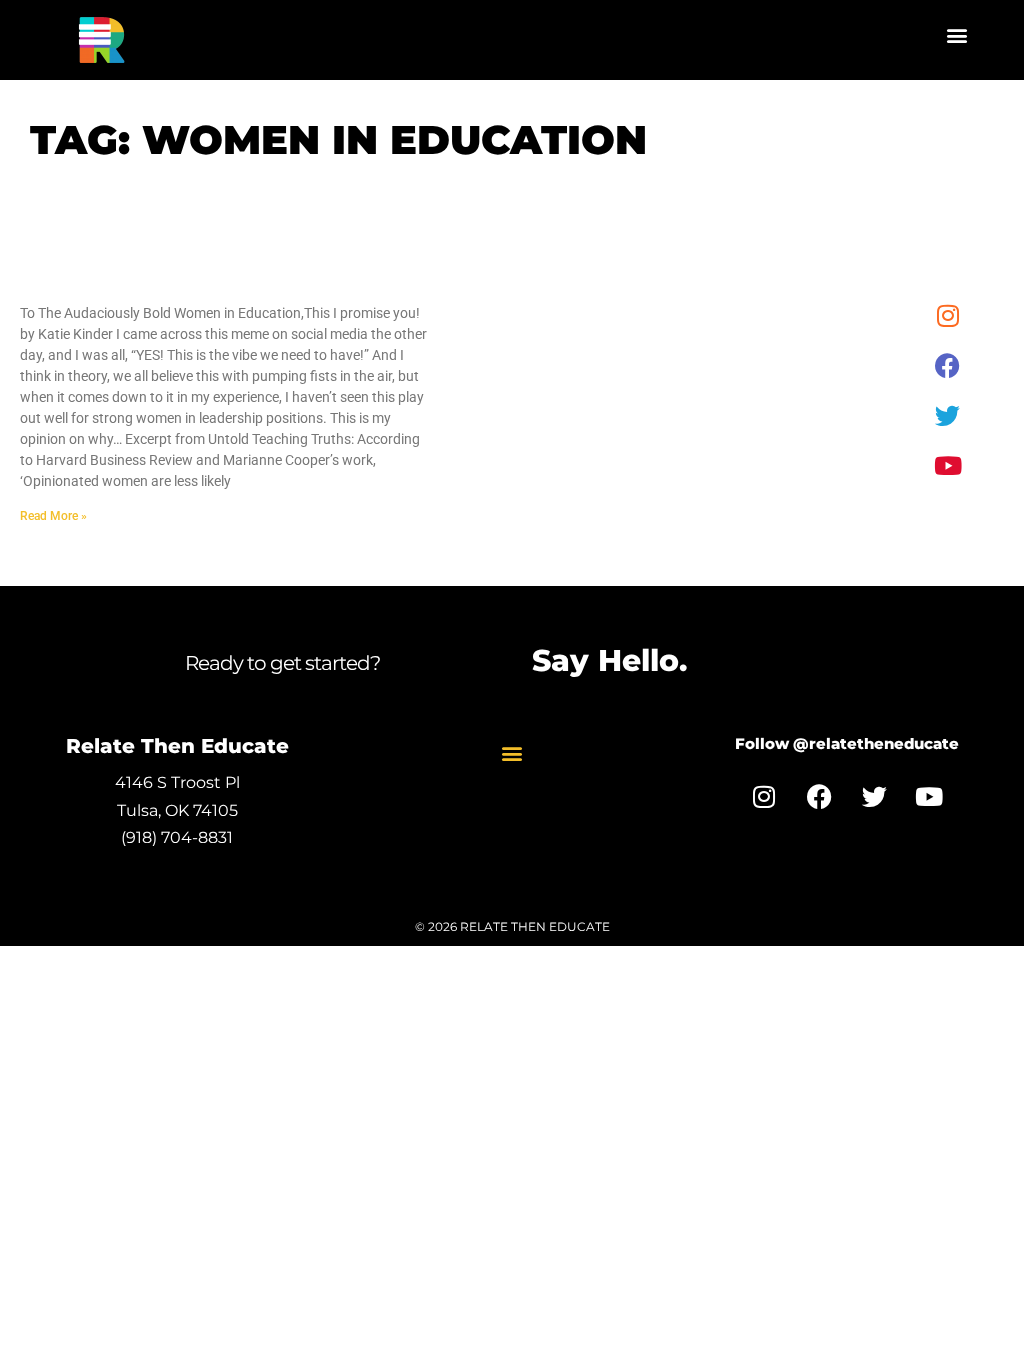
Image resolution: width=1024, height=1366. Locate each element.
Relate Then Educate (177, 746)
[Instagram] (948, 315)
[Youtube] (948, 465)
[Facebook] (948, 365)
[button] (957, 35)
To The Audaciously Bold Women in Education (190, 281)
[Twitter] (948, 415)
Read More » (53, 516)
